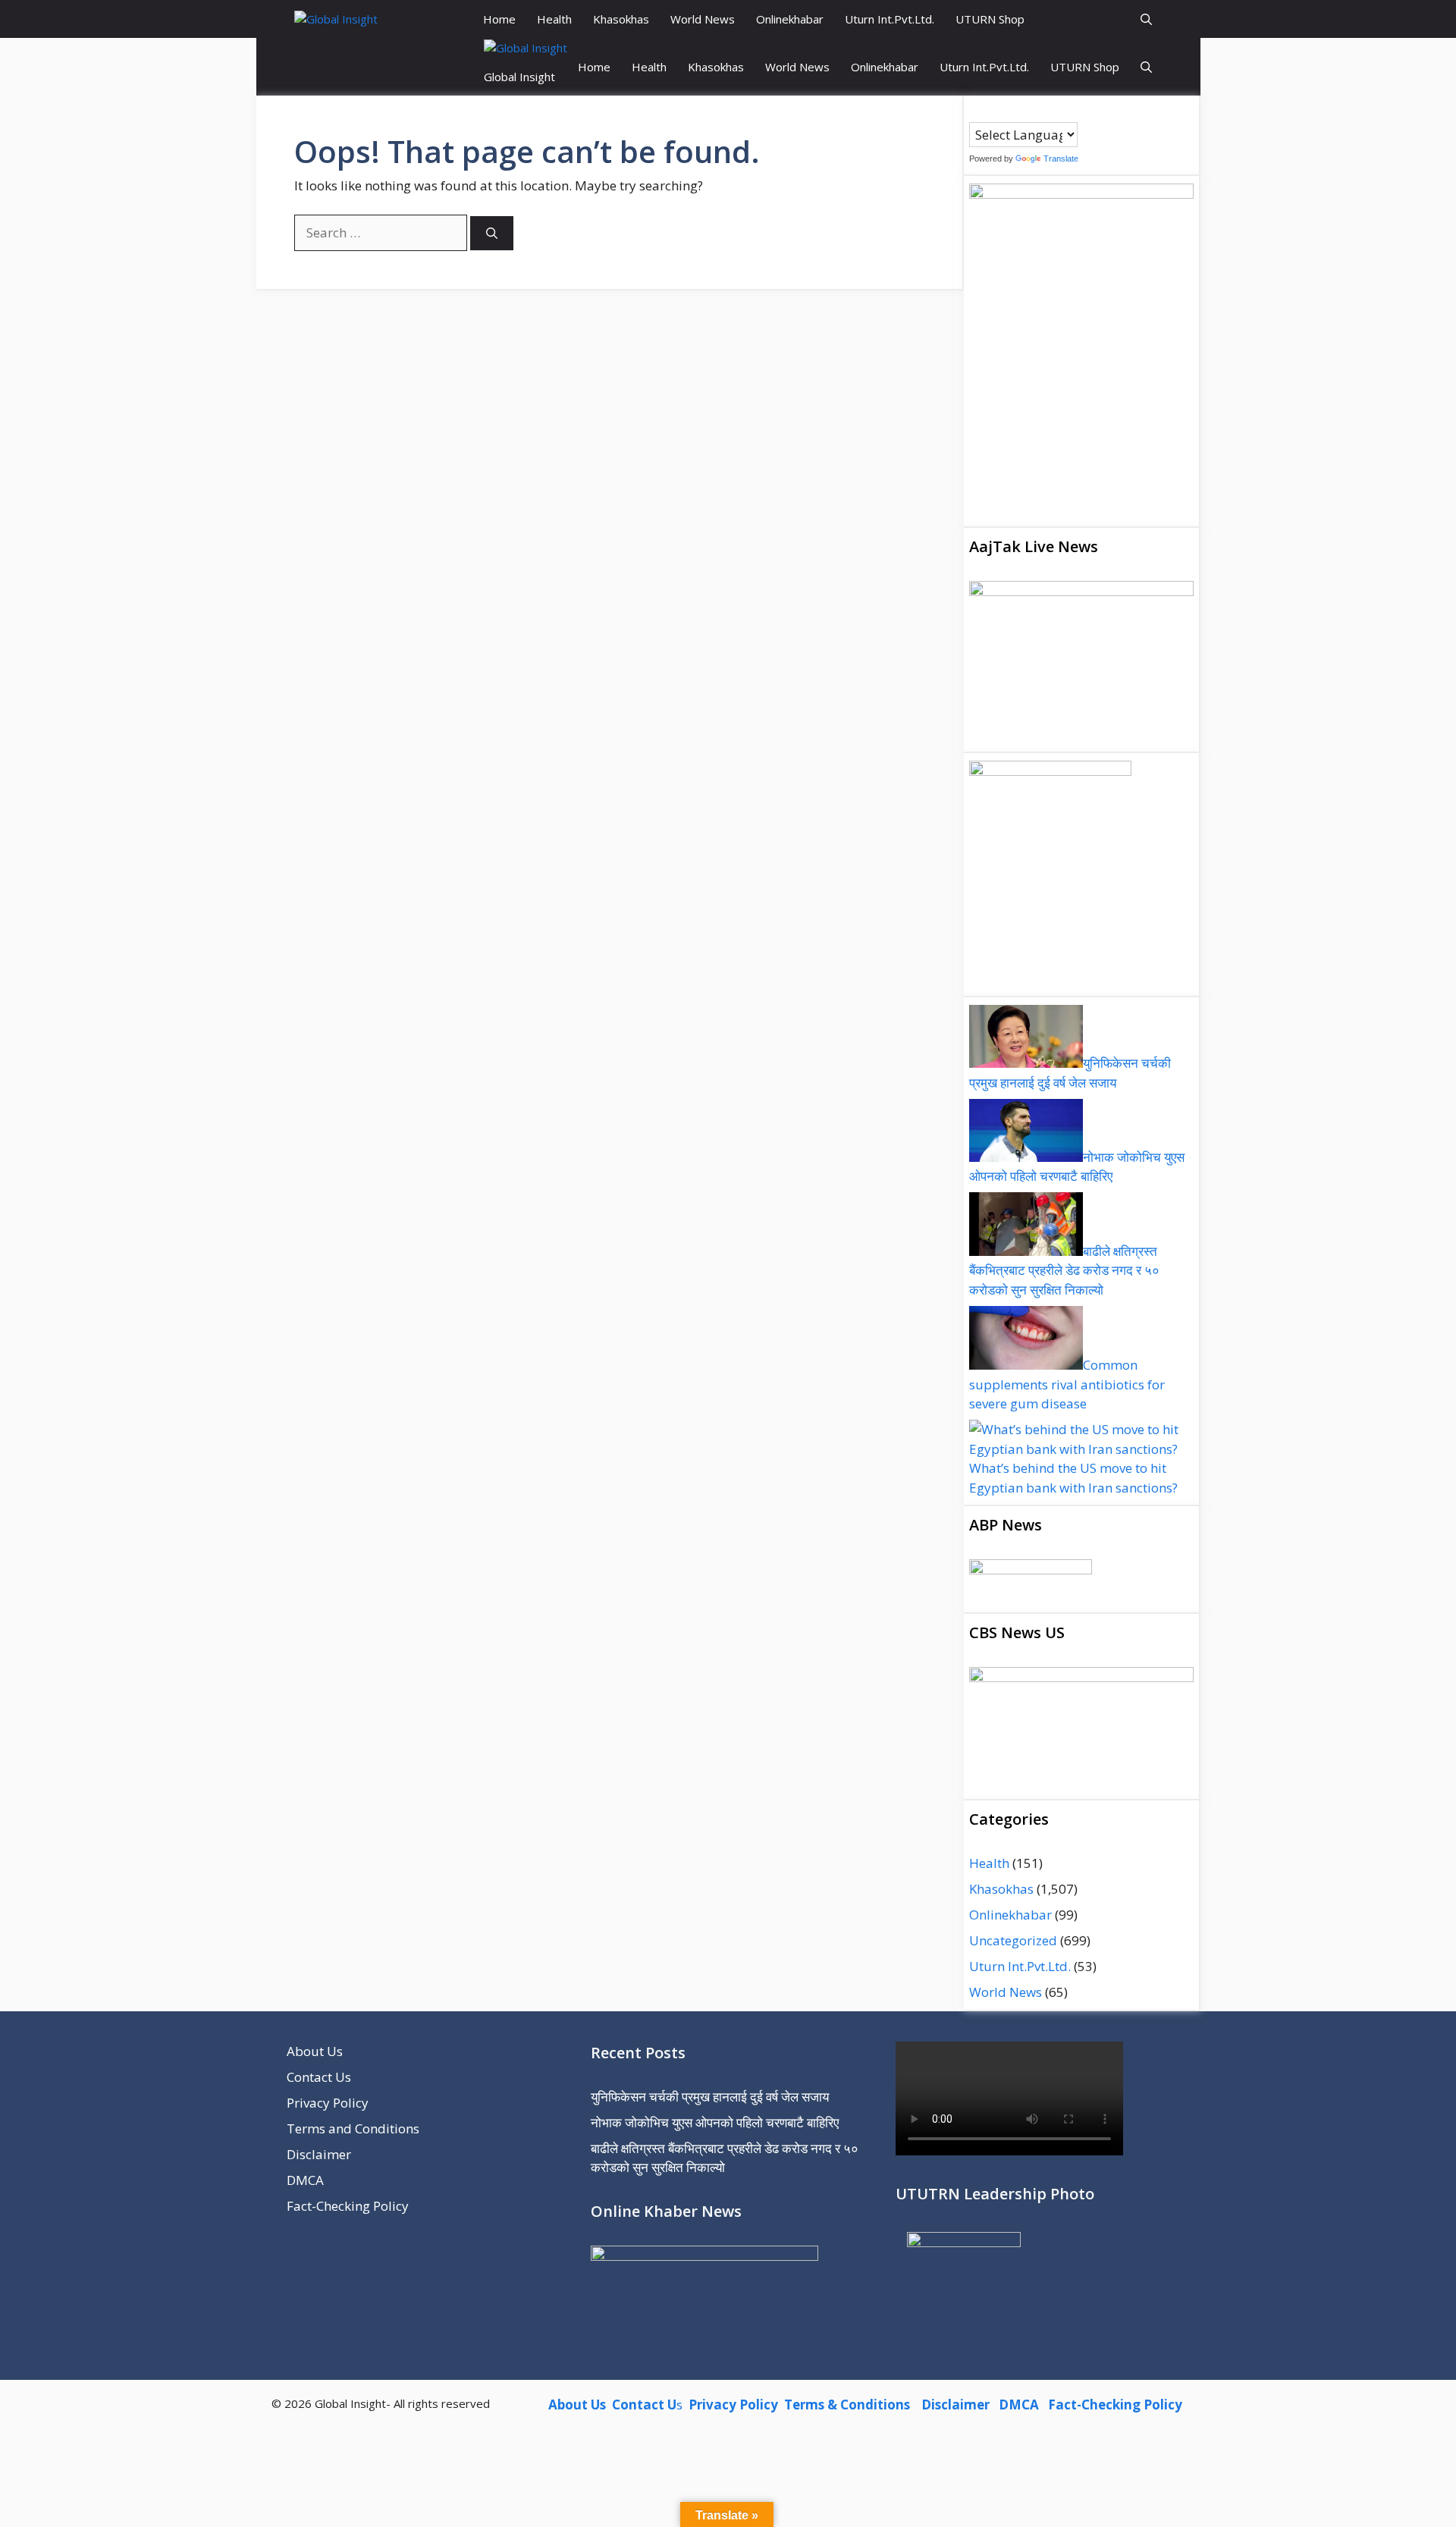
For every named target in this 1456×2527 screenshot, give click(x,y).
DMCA (305, 2180)
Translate (1061, 159)
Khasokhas (621, 19)
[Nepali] (1037, 111)
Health (554, 19)
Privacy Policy (328, 2103)
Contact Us (319, 2077)
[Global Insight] (336, 19)
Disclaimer (319, 2154)
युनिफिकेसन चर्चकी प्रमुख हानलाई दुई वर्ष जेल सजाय (710, 2097)
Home (499, 19)
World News (703, 19)
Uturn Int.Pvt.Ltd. (890, 19)
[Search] (492, 233)
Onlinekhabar (790, 19)
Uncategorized (1013, 1940)
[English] (1006, 111)
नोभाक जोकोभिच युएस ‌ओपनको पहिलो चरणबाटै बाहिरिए (715, 2122)
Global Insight (519, 77)
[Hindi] (1021, 111)
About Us (315, 2051)
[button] (1146, 19)
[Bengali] (976, 111)
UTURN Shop (990, 19)
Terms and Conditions (353, 2128)
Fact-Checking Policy (348, 2206)
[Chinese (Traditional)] (991, 111)
